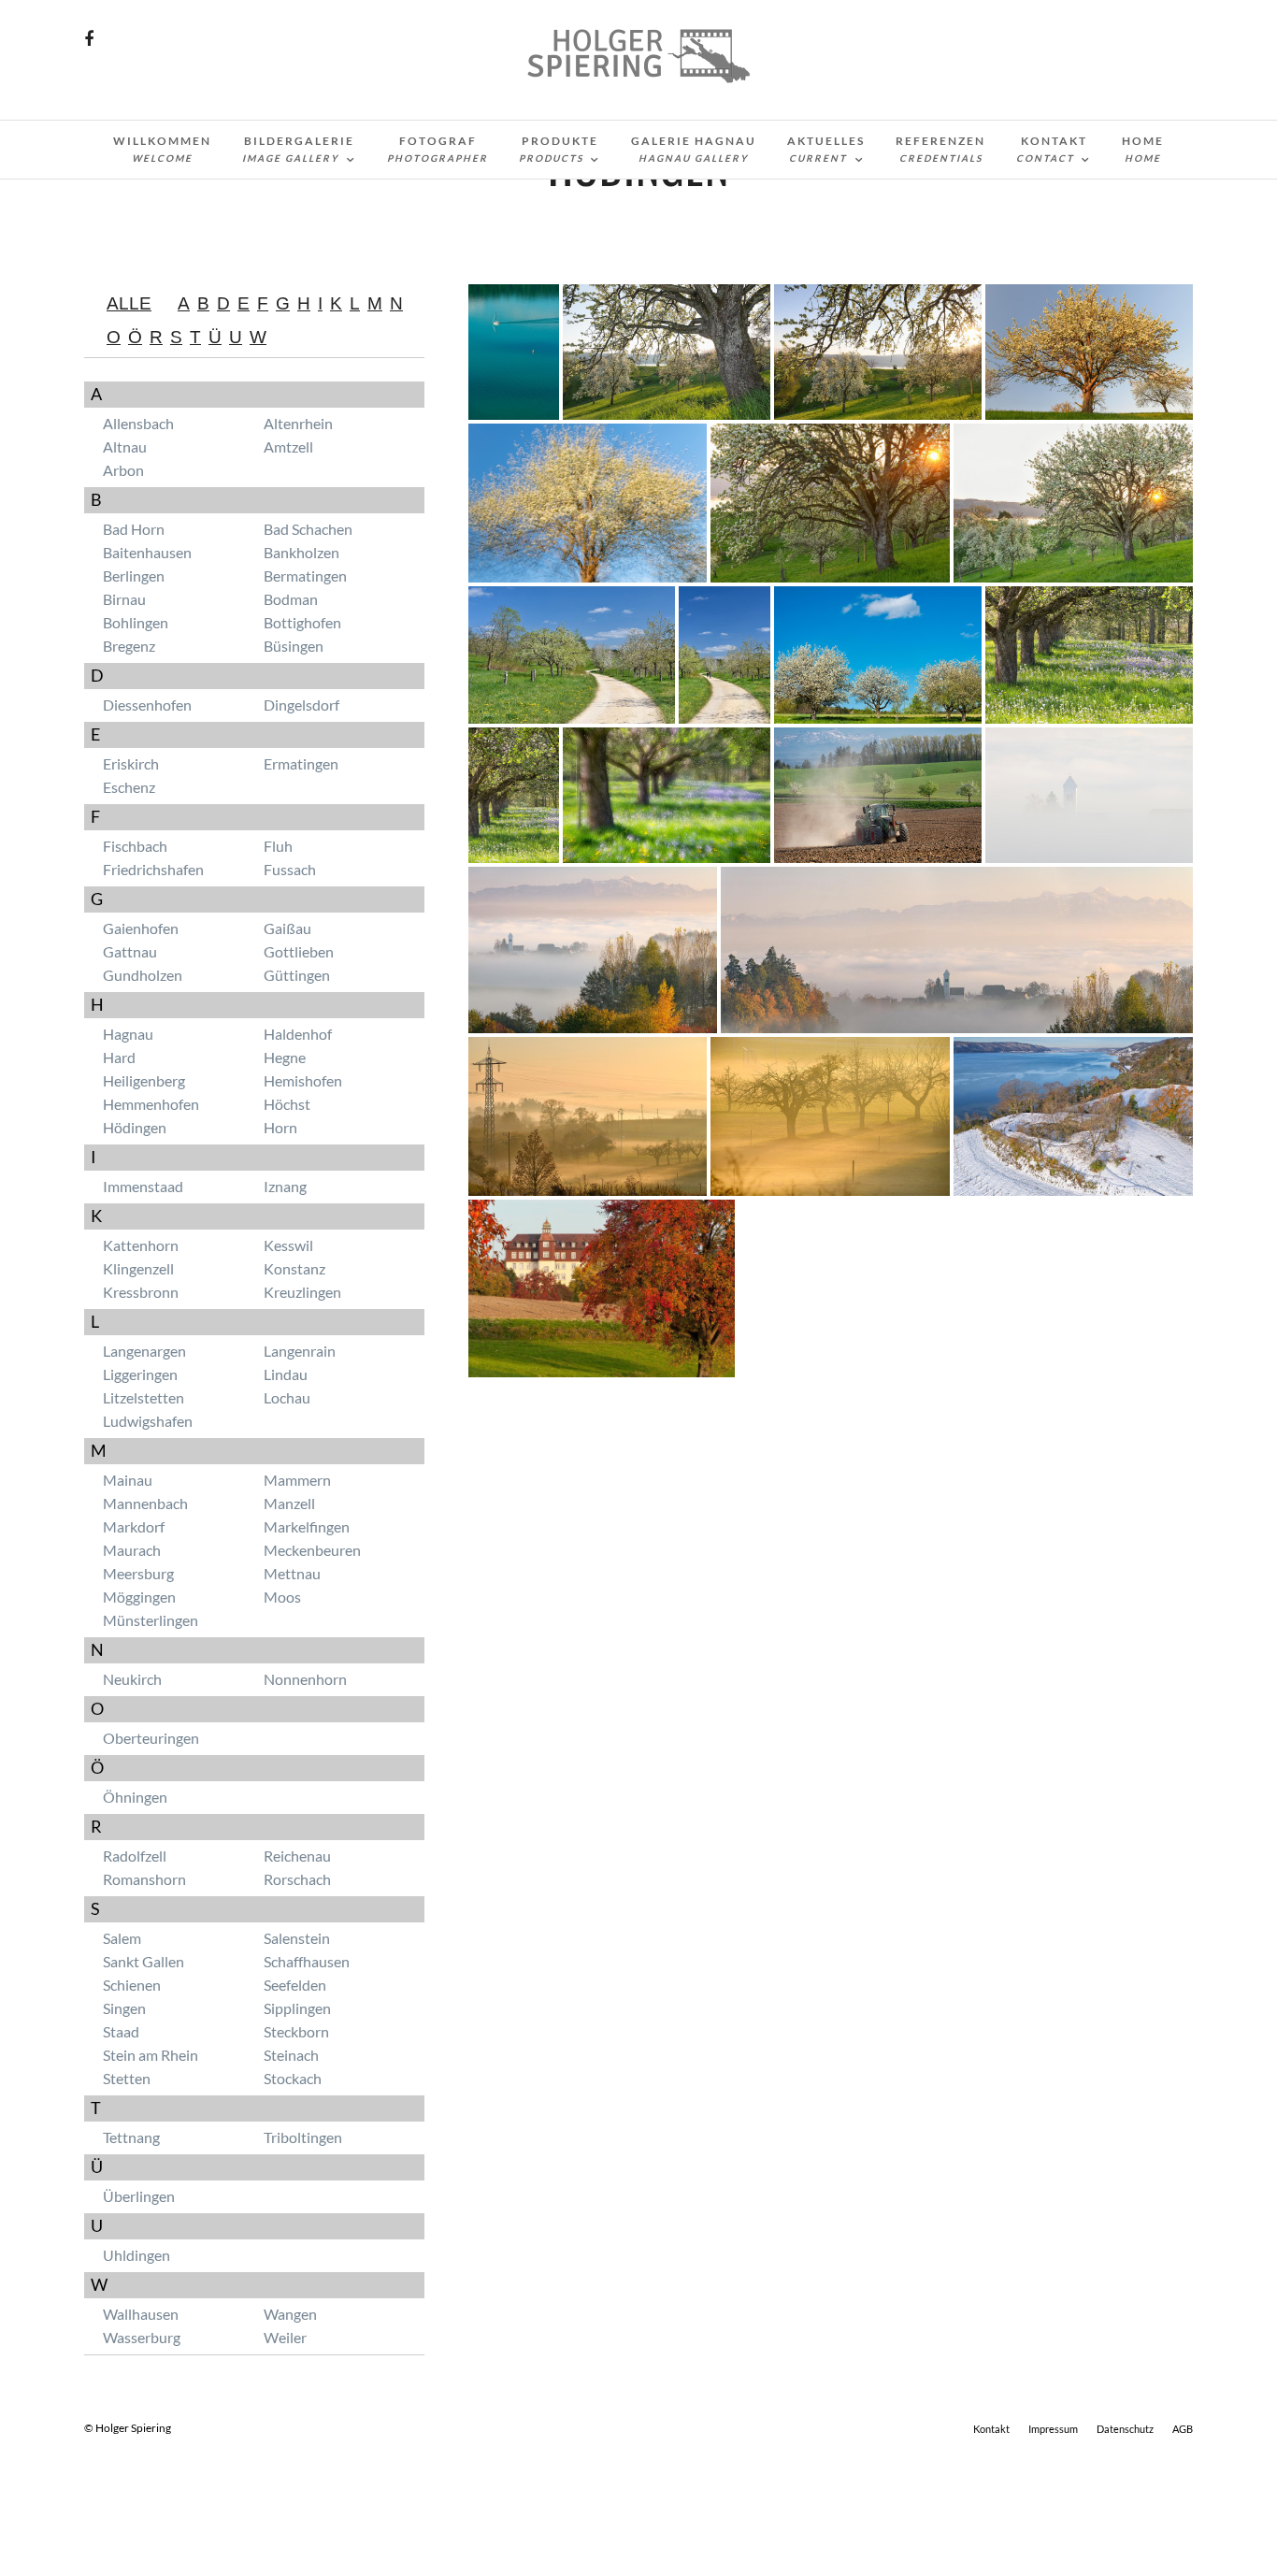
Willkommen (162, 149)
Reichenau (297, 1856)
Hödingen (135, 1127)
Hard (119, 1057)
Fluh (278, 846)
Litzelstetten (143, 1397)
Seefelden (295, 1985)
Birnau (124, 599)
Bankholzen (301, 552)
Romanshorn (144, 1879)
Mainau (128, 1480)
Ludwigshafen (148, 1421)
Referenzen (940, 149)
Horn (280, 1127)
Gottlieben (299, 951)
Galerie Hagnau (694, 149)
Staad (121, 2031)
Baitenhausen (147, 552)
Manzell (289, 1503)
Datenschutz (1125, 2429)
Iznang (285, 1186)
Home (1143, 149)
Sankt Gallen (143, 1961)
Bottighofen (302, 622)
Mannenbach (145, 1503)
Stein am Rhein (151, 2055)
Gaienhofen (141, 928)
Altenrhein (298, 423)
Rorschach (297, 1879)
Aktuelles (826, 149)
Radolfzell (135, 1856)
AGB (1183, 2429)
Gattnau (130, 951)
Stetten (127, 2078)
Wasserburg (142, 2337)
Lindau (286, 1374)
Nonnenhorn (305, 1679)
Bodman (291, 599)
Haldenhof (298, 1034)
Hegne (285, 1057)
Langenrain (300, 1351)
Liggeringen (140, 1374)
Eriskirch (131, 763)
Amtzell (288, 446)
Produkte (559, 149)
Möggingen (139, 1597)
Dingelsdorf (301, 705)
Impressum (1053, 2429)
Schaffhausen (307, 1961)
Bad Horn (134, 529)
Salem (122, 1938)
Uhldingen (136, 2255)
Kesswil (288, 1245)
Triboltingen (303, 2137)
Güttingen (297, 975)
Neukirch (132, 1679)
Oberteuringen (151, 1738)
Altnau (125, 446)
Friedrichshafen (153, 869)
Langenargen (144, 1351)
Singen (124, 2008)
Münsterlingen (151, 1620)
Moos (282, 1597)
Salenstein (297, 1938)
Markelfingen (307, 1526)
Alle (129, 303)
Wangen (290, 2314)
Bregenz (129, 646)
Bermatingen (305, 576)
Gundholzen (143, 975)
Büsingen (294, 646)
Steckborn (296, 2031)
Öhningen (135, 1797)
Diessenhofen (147, 705)
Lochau (287, 1397)
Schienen (132, 1985)
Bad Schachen (308, 529)
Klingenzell (138, 1268)
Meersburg (138, 1573)
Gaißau (287, 928)
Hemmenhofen (151, 1104)
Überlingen (139, 2196)
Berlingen (134, 576)
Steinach (291, 2055)
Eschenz (129, 787)
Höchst (287, 1104)
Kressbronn (141, 1292)
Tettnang (131, 2137)
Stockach (293, 2078)
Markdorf (134, 1526)
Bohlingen (136, 622)
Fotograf (438, 149)
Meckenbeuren (312, 1550)
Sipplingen (297, 2008)
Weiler (285, 2337)
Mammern (297, 1480)
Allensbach (138, 423)
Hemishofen (303, 1080)
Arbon (123, 470)
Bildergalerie (298, 149)
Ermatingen (301, 763)
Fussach (290, 869)
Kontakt (1052, 149)
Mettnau (292, 1573)
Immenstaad (143, 1186)
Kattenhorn (141, 1245)
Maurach (132, 1550)
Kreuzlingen (302, 1292)
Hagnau (128, 1034)
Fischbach (135, 846)
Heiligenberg (144, 1080)
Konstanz (294, 1268)
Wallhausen (141, 2314)
